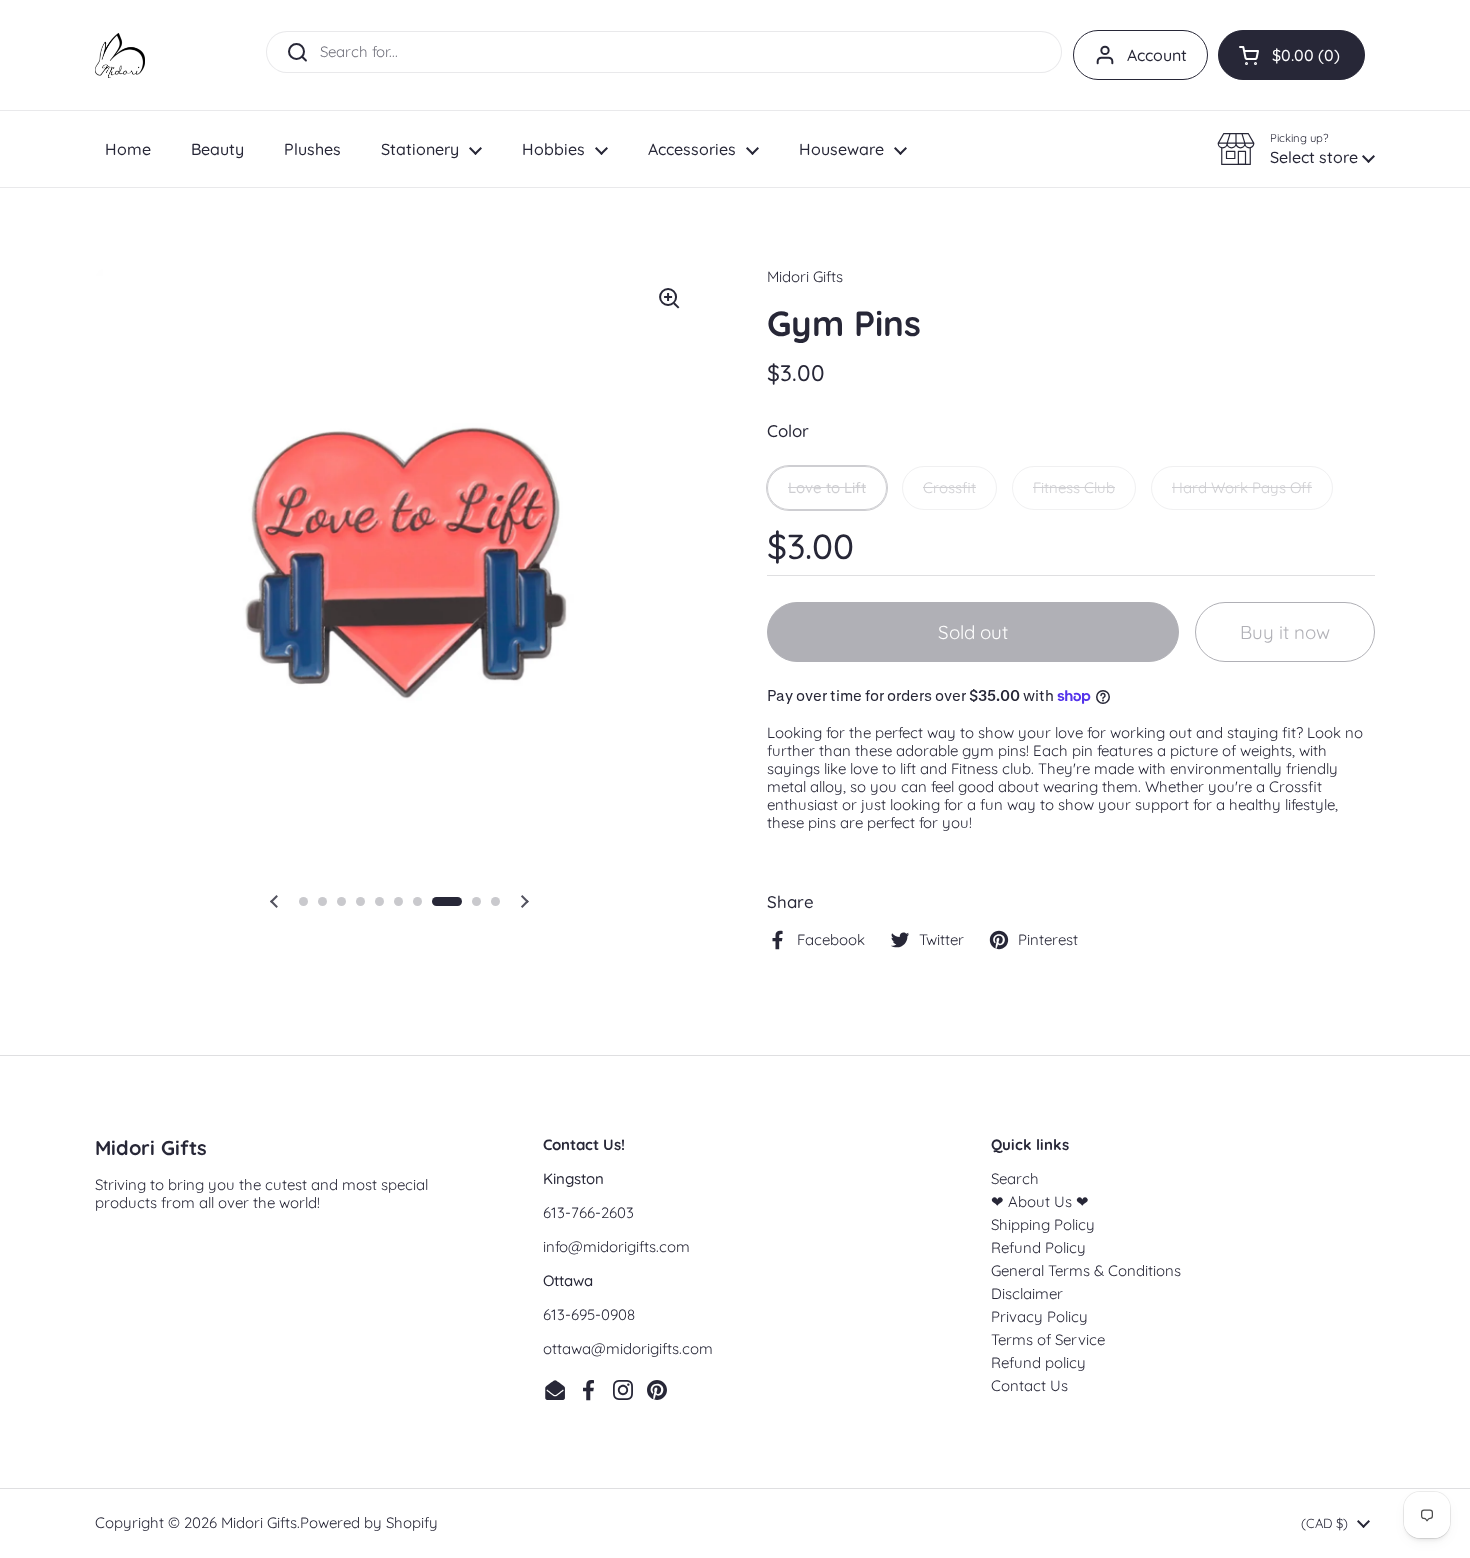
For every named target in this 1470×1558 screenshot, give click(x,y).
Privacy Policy (1039, 1316)
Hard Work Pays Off (1242, 487)
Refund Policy (1038, 1247)
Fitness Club (1074, 487)
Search (1015, 1178)
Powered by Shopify (369, 1522)
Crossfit (949, 487)
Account (1157, 55)
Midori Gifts (259, 1522)
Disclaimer (1027, 1293)
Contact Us (1029, 1385)
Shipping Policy (1043, 1224)
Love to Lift (827, 487)
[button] (1291, 55)
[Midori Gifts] (120, 55)
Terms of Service (1048, 1339)
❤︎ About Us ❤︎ (1040, 1201)
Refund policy (1038, 1362)
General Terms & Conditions (1086, 1270)
